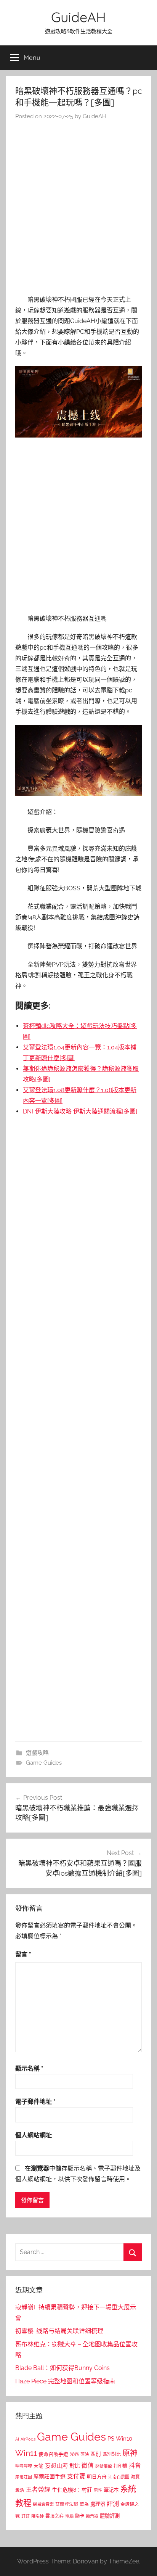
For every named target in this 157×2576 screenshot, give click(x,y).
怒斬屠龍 (104, 2466)
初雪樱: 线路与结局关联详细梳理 (59, 2331)
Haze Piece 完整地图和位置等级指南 (65, 2381)
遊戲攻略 (37, 1753)
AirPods (28, 2439)
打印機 (120, 2466)
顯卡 (80, 2516)
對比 (75, 2466)
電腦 (69, 2516)
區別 (96, 2454)
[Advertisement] (78, 210)
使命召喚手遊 (53, 2454)
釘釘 (26, 2516)
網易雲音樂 (43, 2504)
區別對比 (112, 2454)
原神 (130, 2453)
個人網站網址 (34, 2135)
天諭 (38, 2466)
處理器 (98, 2504)
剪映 (85, 2454)
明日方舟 (97, 2477)
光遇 (74, 2454)
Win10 (124, 2439)
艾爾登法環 (67, 2504)
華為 (84, 2504)
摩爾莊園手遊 (50, 2476)
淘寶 (135, 2477)
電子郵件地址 (35, 2102)
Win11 (26, 2453)
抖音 (135, 2466)
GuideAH (78, 17)
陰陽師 (38, 2516)
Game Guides (44, 1763)
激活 (20, 2490)
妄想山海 (56, 2466)
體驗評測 (110, 2516)
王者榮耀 (38, 2490)
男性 (98, 2490)
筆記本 (111, 2490)
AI (17, 2439)
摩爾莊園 (24, 2477)
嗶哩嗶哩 (24, 2466)
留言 (23, 1954)
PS (111, 2438)
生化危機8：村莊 (72, 2490)
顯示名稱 (29, 2068)
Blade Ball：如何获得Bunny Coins (62, 2368)
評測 (113, 2504)
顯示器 (92, 2516)
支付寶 (76, 2476)
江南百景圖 (119, 2477)
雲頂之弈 (54, 2516)
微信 (88, 2466)
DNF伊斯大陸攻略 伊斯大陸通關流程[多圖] (80, 1111)
